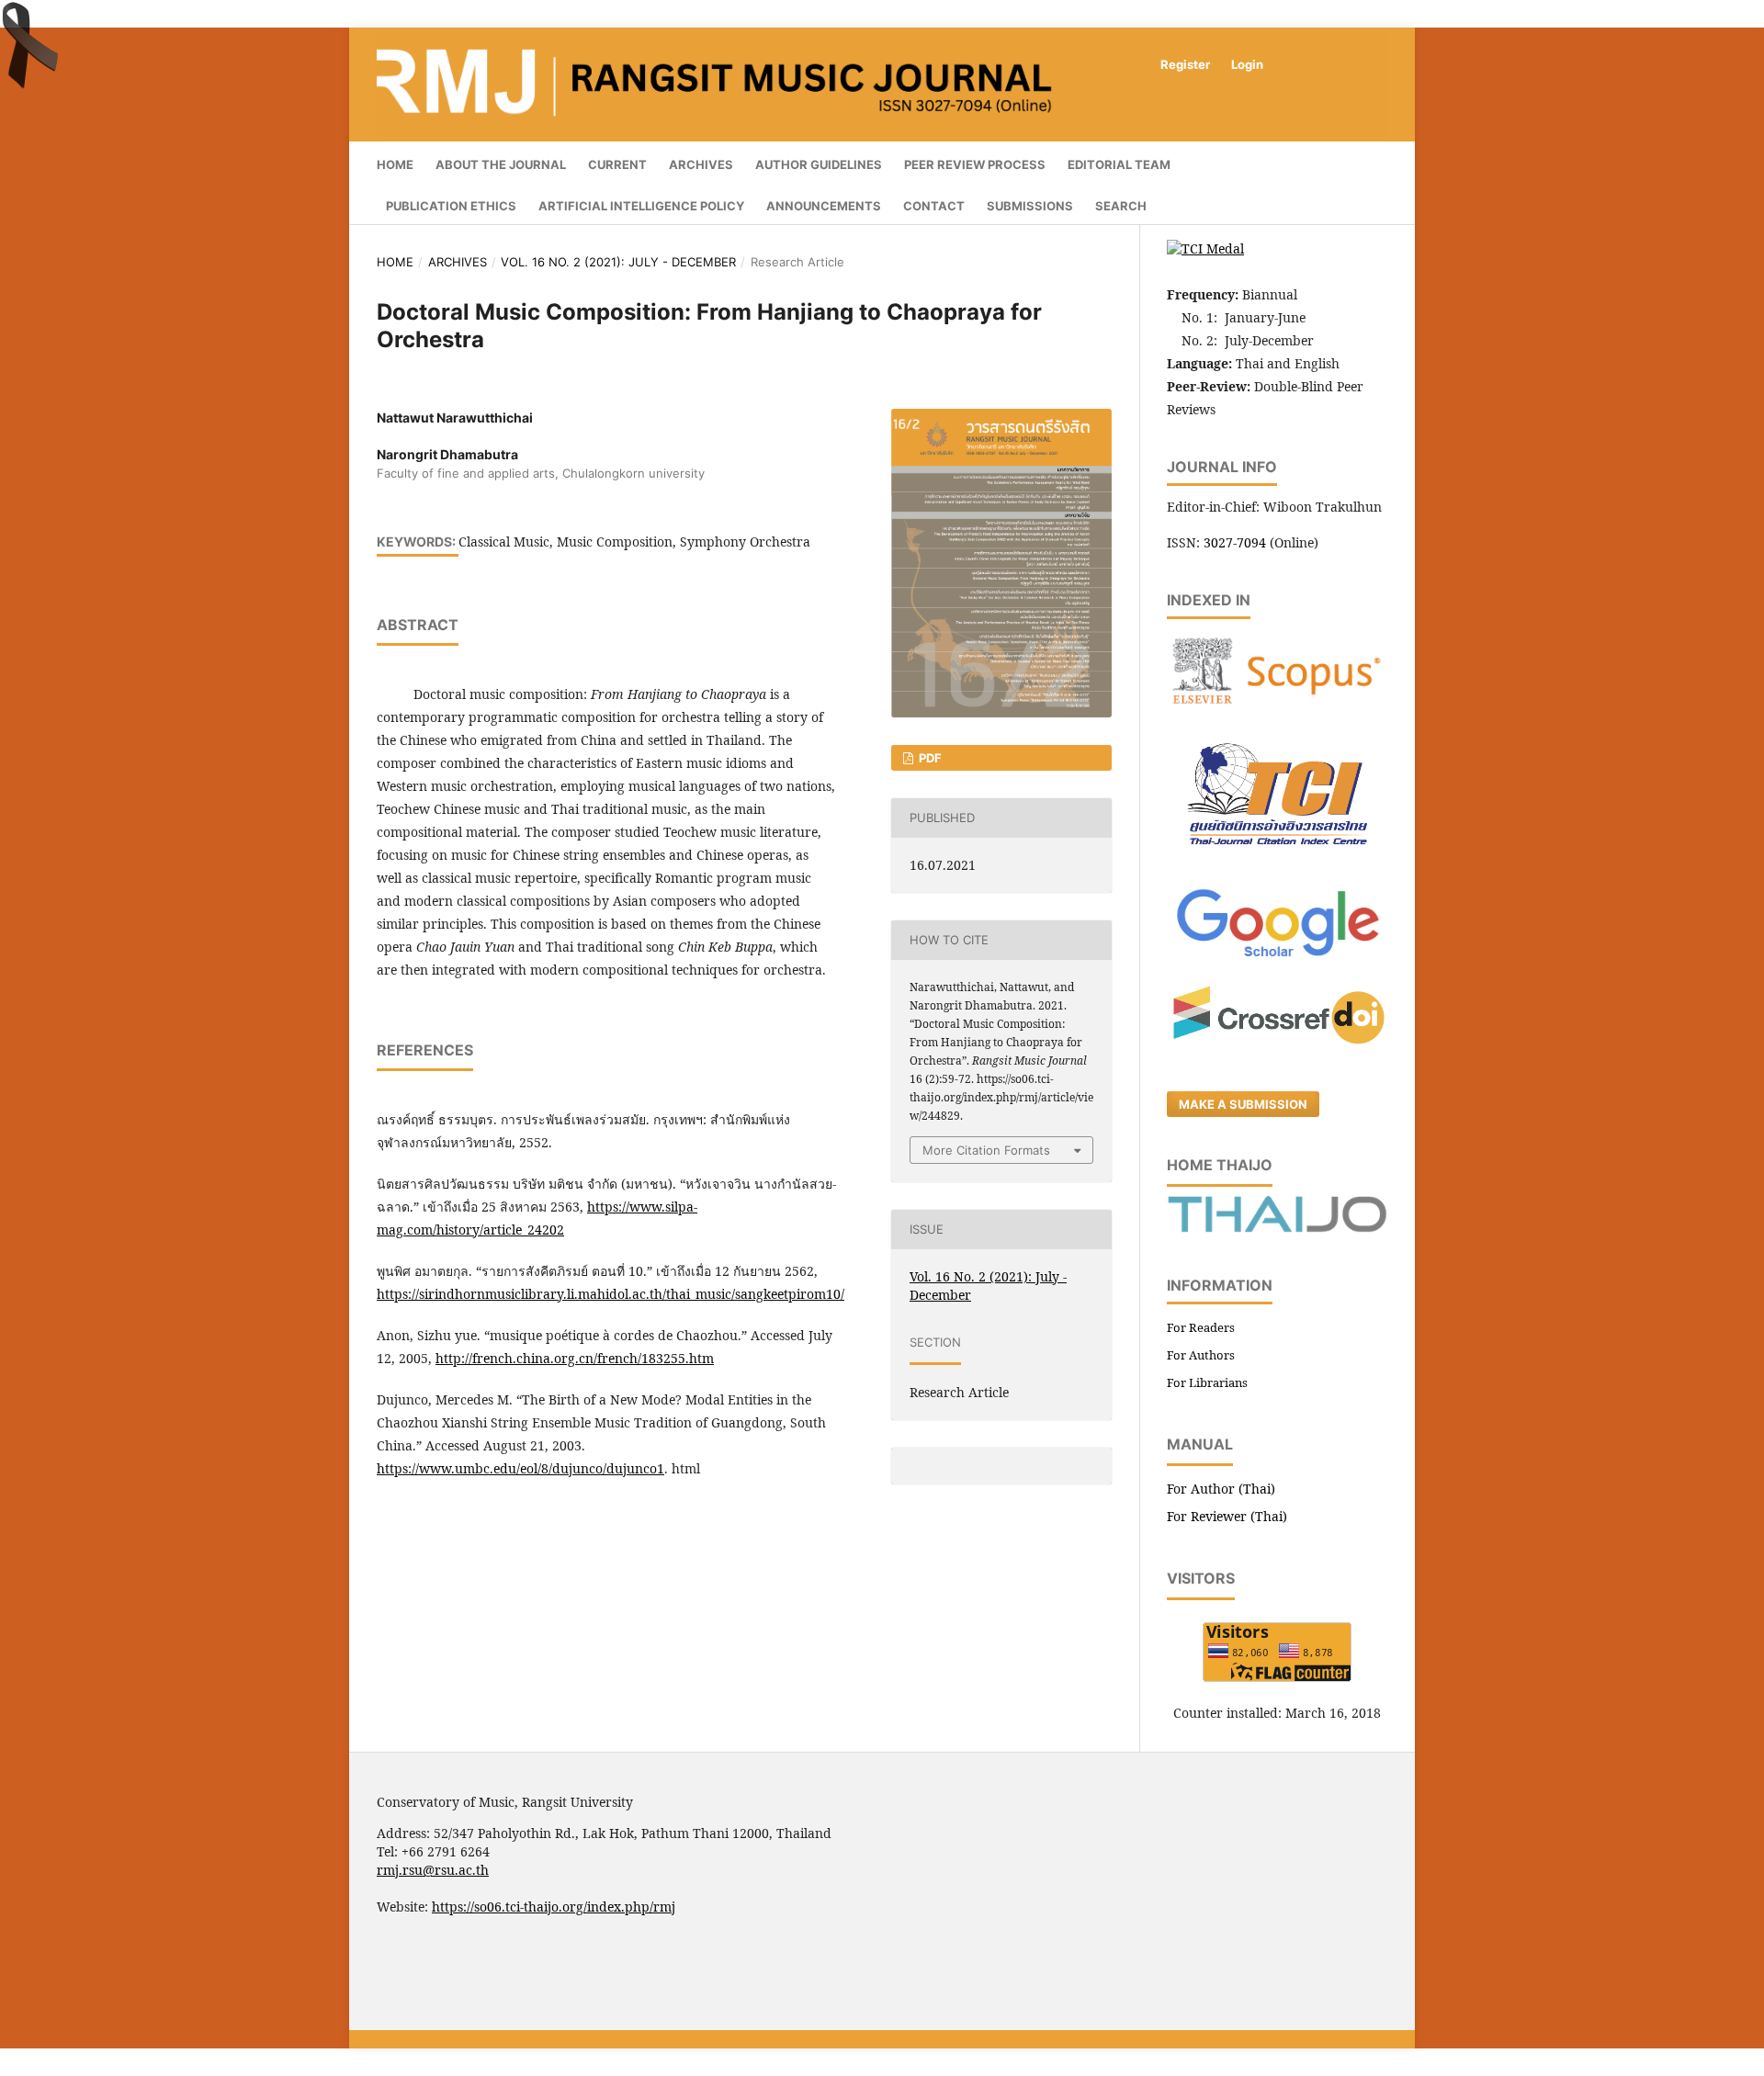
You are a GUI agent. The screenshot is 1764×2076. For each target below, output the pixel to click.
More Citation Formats (986, 1150)
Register (1185, 64)
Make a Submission (1243, 1104)
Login (1247, 64)
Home (395, 164)
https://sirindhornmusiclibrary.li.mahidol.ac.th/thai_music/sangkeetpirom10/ (611, 1294)
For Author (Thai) (1221, 1489)
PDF (929, 758)
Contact (934, 206)
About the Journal (501, 164)
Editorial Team (1119, 164)
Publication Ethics (451, 206)
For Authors (1201, 1355)
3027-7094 (1235, 542)
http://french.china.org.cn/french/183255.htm (575, 1358)
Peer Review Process (975, 164)
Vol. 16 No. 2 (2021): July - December (618, 262)
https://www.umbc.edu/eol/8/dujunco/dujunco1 (520, 1468)
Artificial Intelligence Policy (641, 206)
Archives (701, 164)
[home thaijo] (1277, 1228)
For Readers (1201, 1327)
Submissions (1030, 206)
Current (617, 164)
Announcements (824, 206)
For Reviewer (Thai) (1227, 1516)
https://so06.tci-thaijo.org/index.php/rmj (554, 1907)
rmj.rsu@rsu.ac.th (433, 1870)
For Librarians (1207, 1382)
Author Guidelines (819, 164)
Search (1121, 206)
